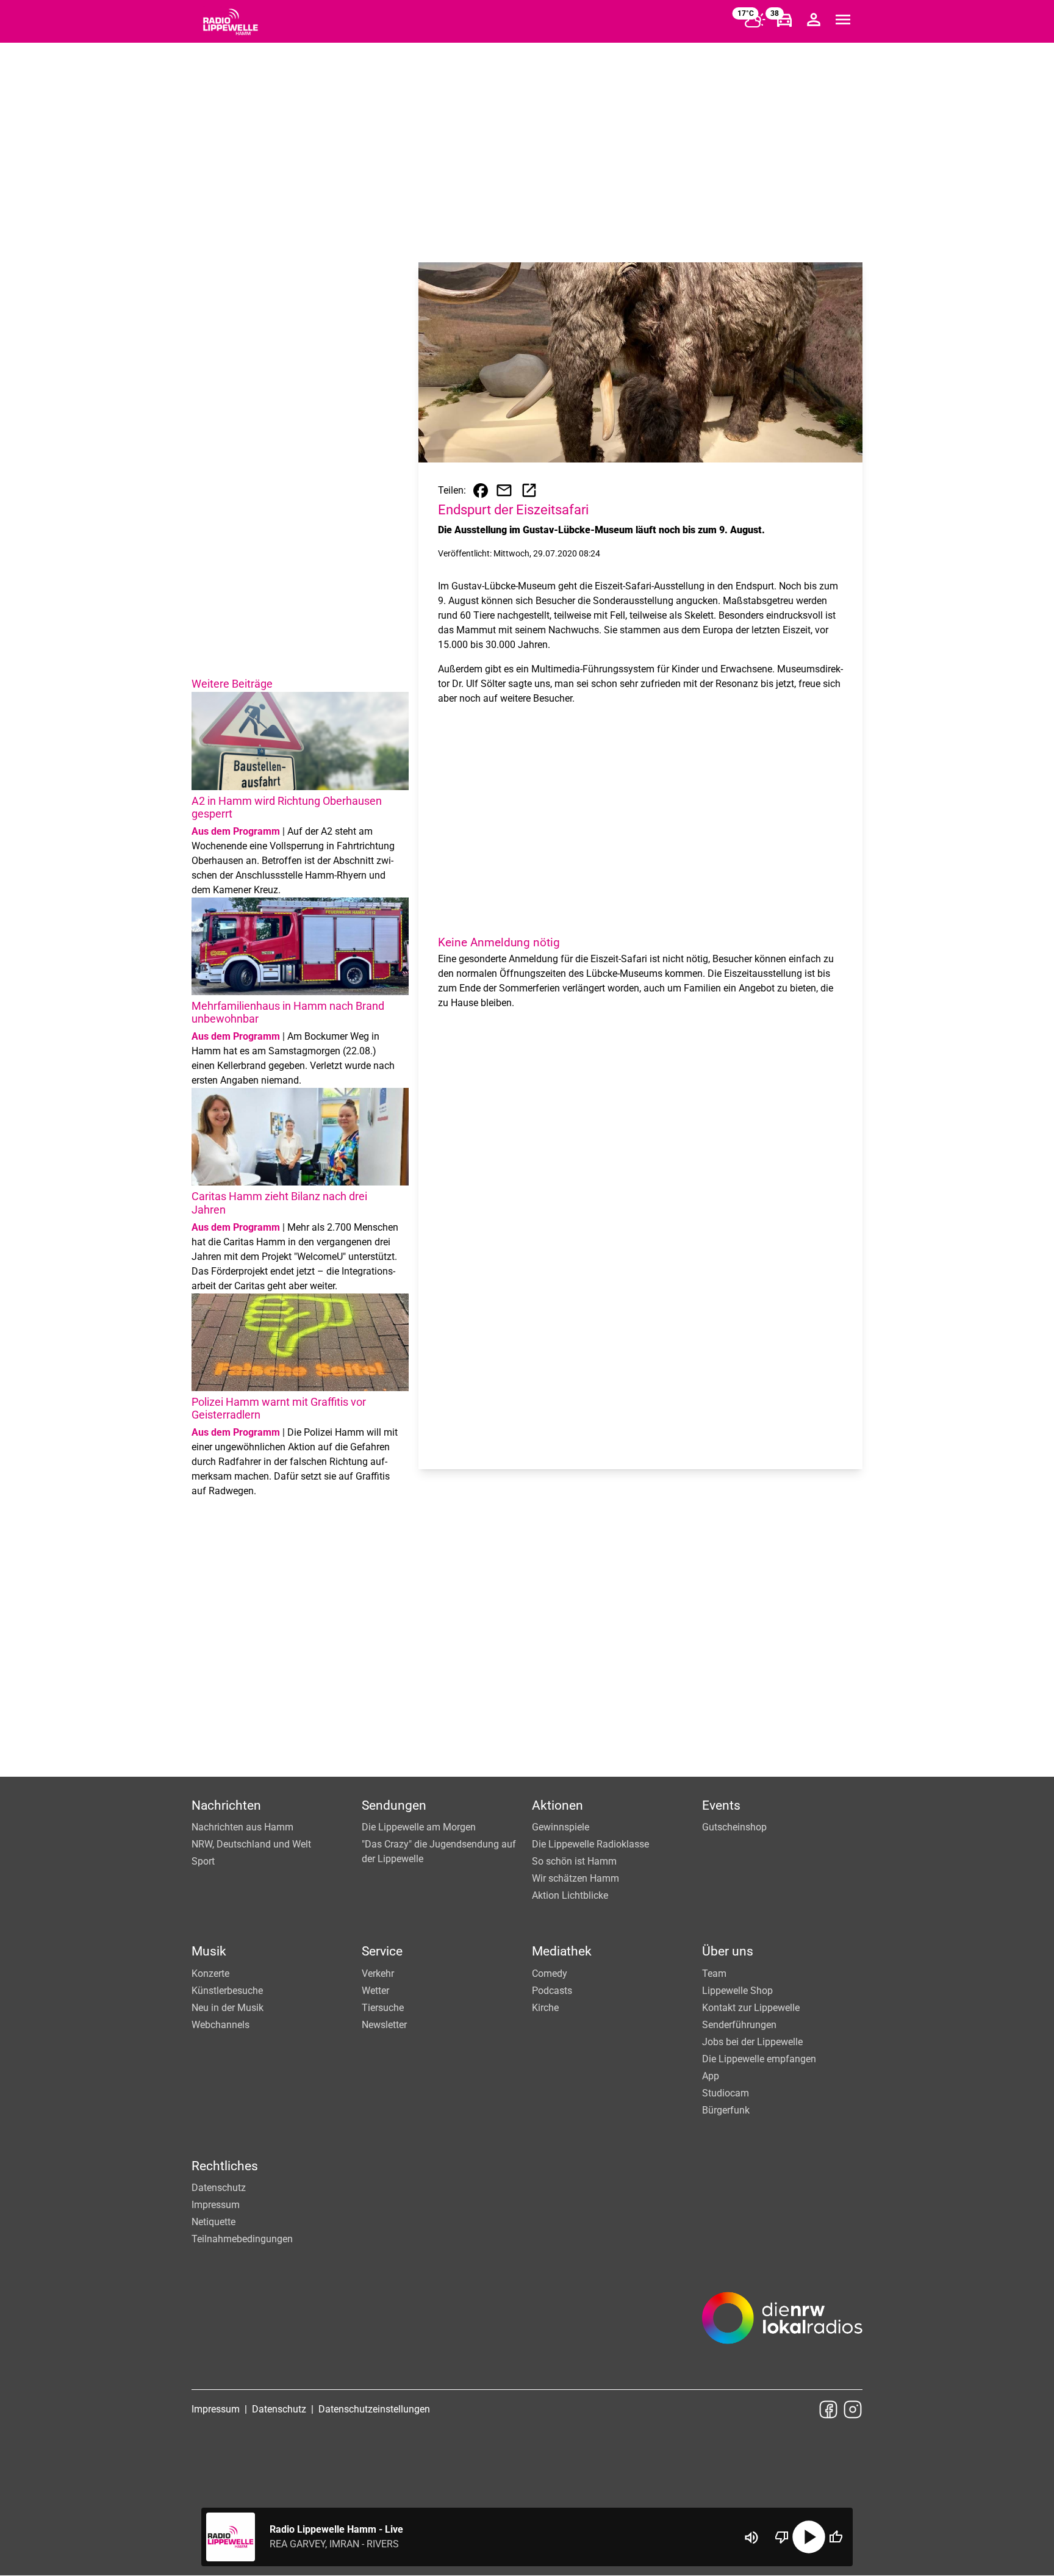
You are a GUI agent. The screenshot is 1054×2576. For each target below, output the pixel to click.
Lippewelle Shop (737, 1991)
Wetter (375, 1991)
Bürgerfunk (726, 2110)
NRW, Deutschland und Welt (251, 1844)
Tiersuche (383, 2008)
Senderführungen (739, 2025)
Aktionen (557, 1805)
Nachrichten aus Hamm (242, 1827)
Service (382, 1951)
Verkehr (378, 1973)
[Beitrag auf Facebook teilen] (481, 491)
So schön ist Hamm (574, 1861)
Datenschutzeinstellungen (374, 2409)
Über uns (728, 1951)
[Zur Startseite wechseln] (231, 22)
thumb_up (836, 2537)
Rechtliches (225, 2166)
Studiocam (726, 2093)
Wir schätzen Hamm (575, 1878)
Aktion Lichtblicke (570, 1895)
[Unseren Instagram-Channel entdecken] (853, 2409)
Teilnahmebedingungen (242, 2239)
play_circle (809, 2537)
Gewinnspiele (561, 1827)
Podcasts (552, 1991)
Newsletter (384, 2025)
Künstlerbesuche (227, 1991)
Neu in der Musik (228, 2008)
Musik (209, 1951)
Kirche (545, 2008)
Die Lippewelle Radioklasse (590, 1844)
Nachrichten (226, 1805)
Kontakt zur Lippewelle (751, 2008)
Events (721, 1805)
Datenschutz (219, 2188)
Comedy (550, 1973)
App (711, 2076)
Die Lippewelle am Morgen (419, 1827)
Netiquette (213, 2222)
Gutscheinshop (734, 1827)
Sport (203, 1861)
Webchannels (220, 2025)
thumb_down (782, 2537)
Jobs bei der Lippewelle (752, 2042)
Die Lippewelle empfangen (759, 2059)
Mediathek (562, 1951)
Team (714, 1973)
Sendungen (394, 1805)
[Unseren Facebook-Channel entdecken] (828, 2409)
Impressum (216, 2205)
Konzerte (210, 1973)
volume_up (751, 2538)
